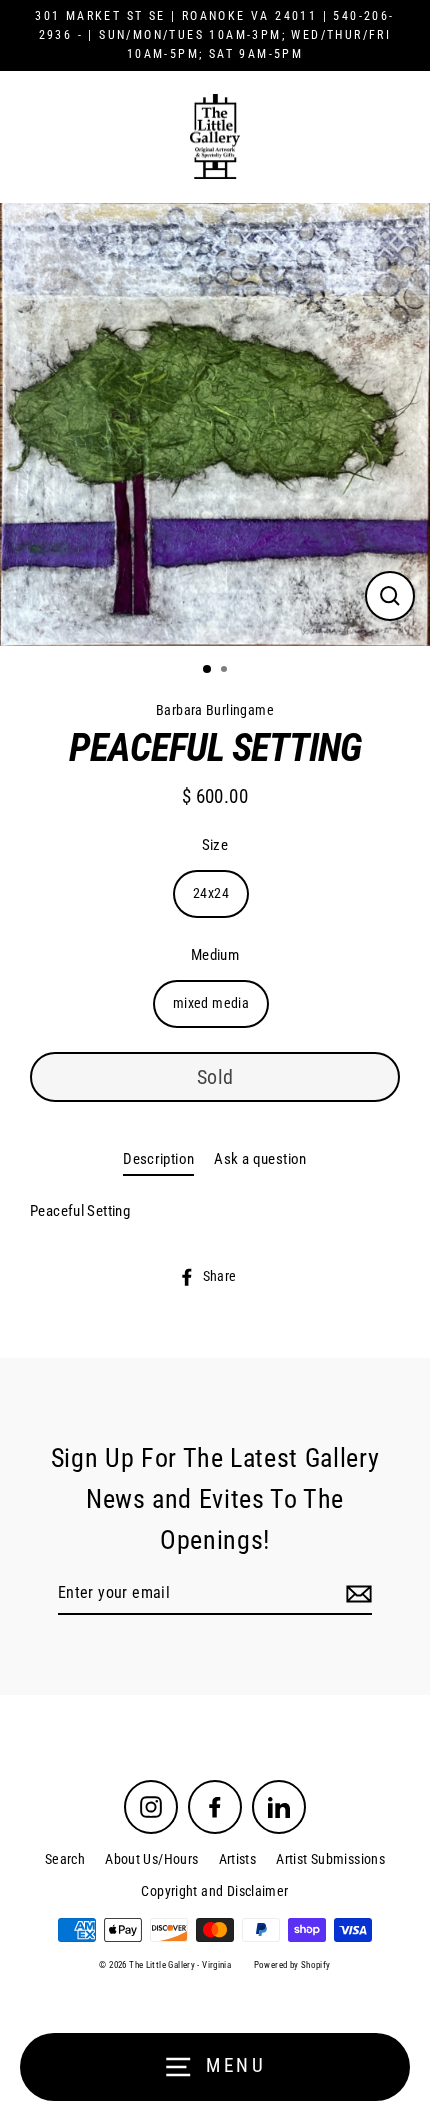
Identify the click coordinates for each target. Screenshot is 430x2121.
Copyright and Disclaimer (214, 1891)
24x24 (211, 893)
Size (215, 845)
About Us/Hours (151, 1859)
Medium (215, 955)
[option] (215, 424)
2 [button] (226, 671)
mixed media (211, 1003)
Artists (238, 1859)
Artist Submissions (330, 1859)
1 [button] (208, 670)
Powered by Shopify (292, 1965)
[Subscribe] (356, 1594)
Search (65, 1859)
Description (158, 1159)
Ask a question (260, 1159)
